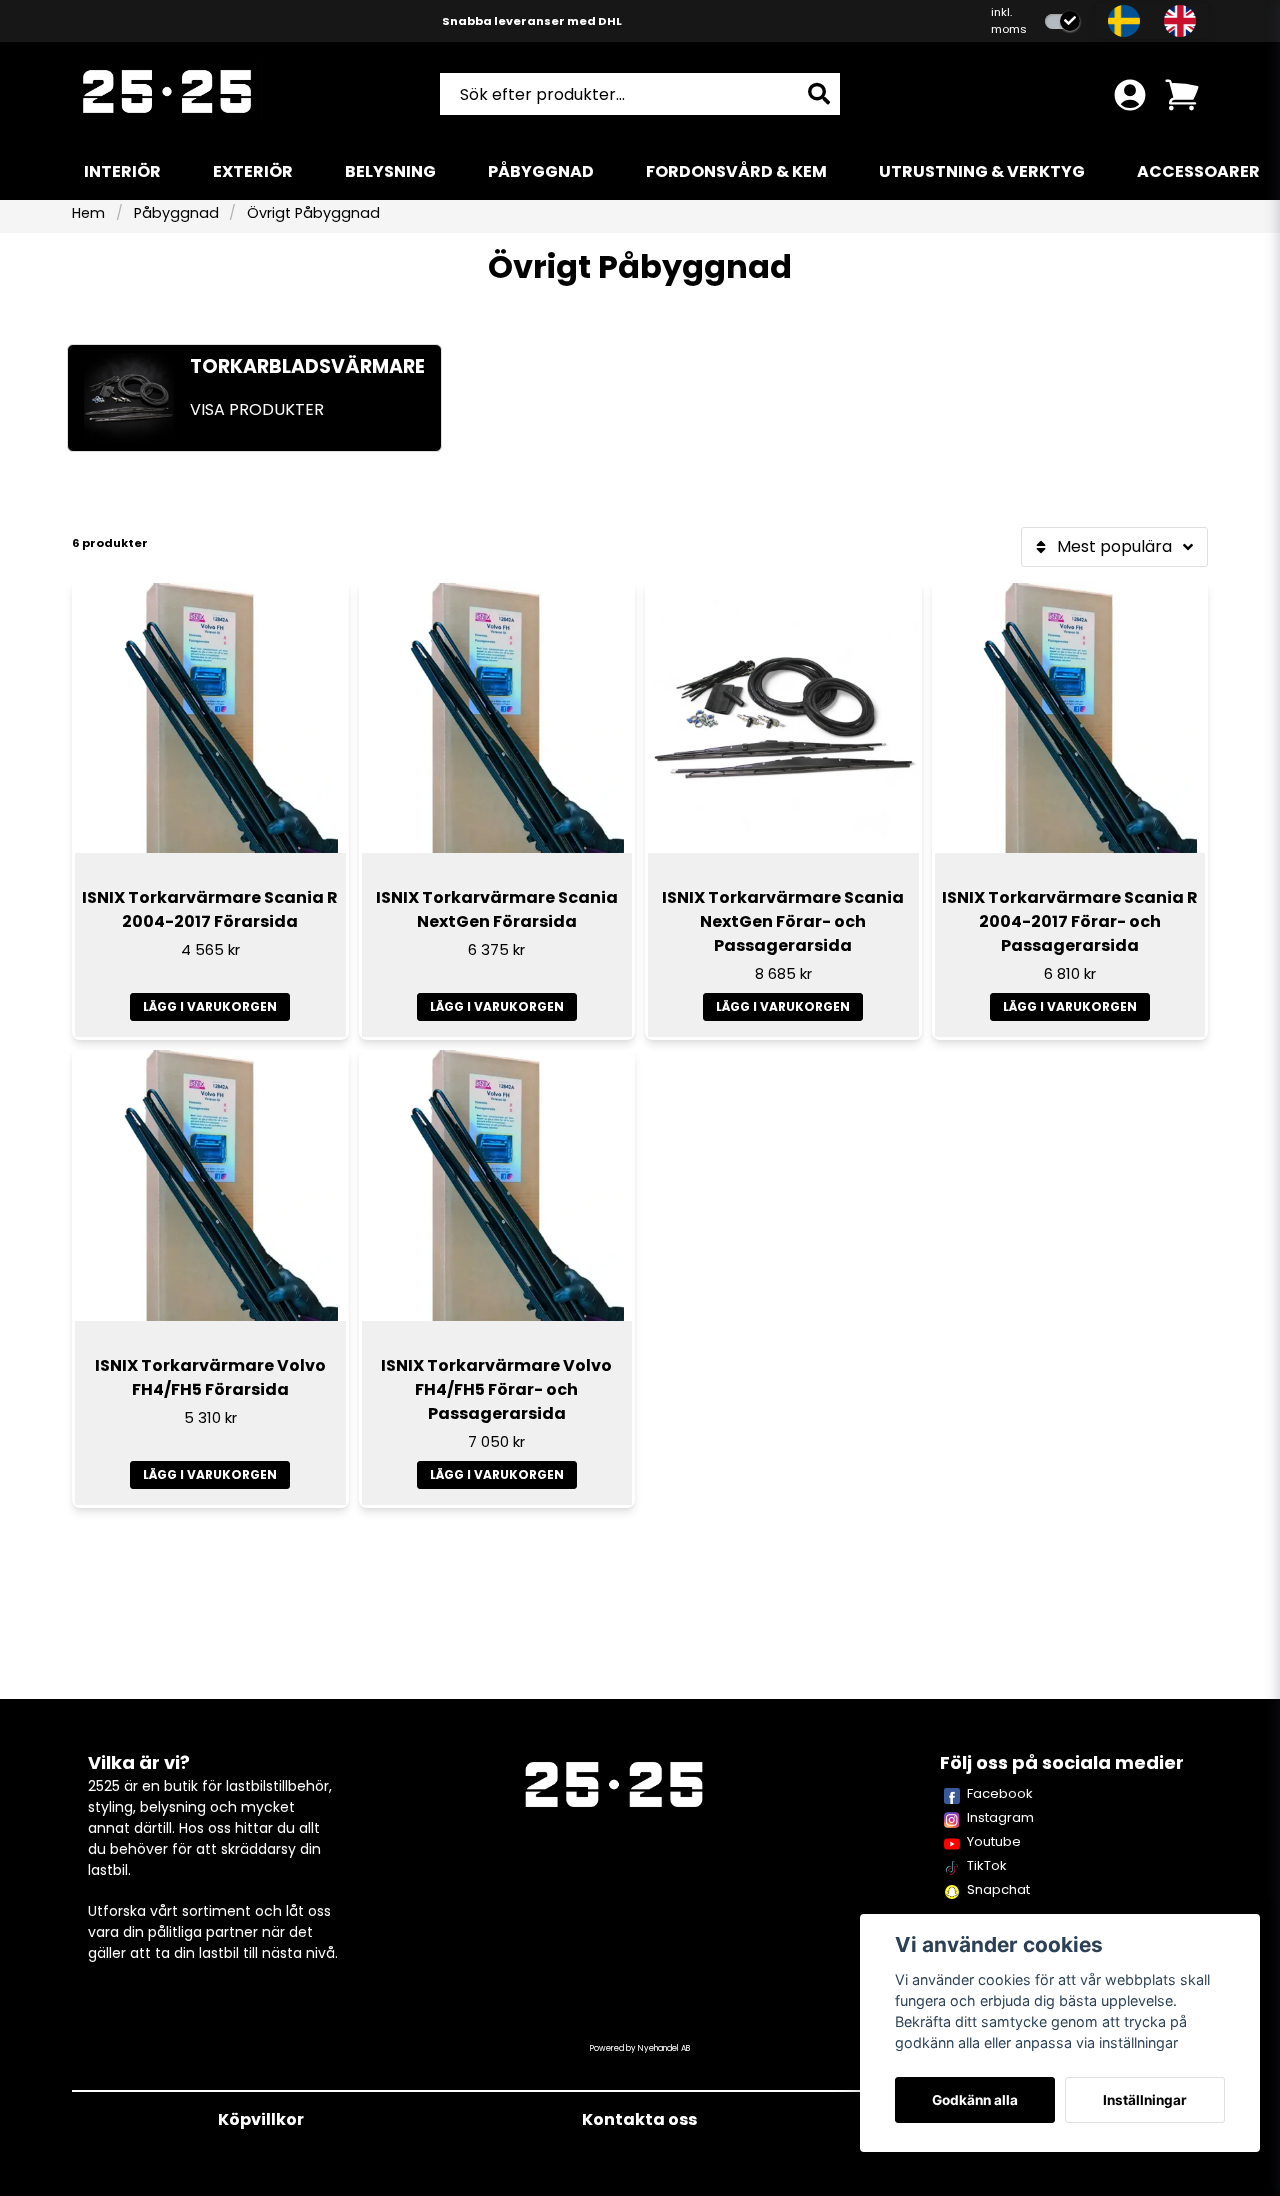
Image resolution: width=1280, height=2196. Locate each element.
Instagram (1000, 1817)
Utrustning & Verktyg (982, 171)
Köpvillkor (261, 2119)
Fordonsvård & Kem (736, 171)
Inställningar (1145, 2100)
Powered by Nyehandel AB (640, 2048)
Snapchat (998, 1889)
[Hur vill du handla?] (1062, 21)
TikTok (987, 1865)
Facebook (1000, 1793)
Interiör (122, 171)
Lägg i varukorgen (210, 1006)
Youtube (994, 1841)
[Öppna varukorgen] (1182, 95)
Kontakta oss (639, 2119)
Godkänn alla (975, 2100)
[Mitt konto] (1130, 95)
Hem (88, 213)
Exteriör (253, 171)
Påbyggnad (541, 171)
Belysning (390, 171)
